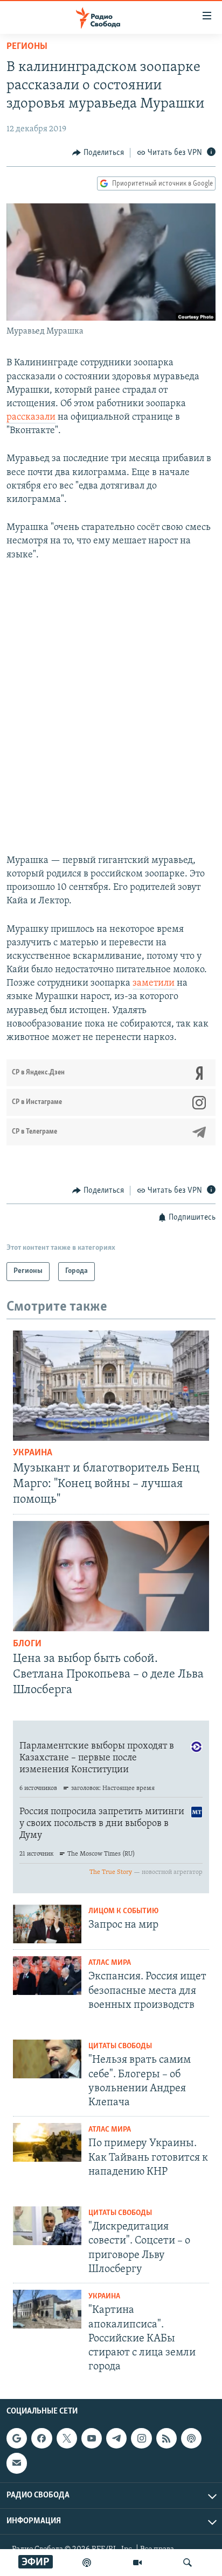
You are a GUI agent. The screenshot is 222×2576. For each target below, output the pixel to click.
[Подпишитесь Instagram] (141, 2438)
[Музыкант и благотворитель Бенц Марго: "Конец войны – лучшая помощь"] (111, 1386)
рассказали (31, 417)
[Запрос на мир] (47, 1924)
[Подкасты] (191, 2438)
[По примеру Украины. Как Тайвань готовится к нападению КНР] (47, 2142)
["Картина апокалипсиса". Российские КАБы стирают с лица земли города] (47, 2309)
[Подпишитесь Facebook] (41, 2438)
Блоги (27, 1644)
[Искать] (188, 2563)
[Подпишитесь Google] (17, 2438)
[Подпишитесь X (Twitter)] (67, 2438)
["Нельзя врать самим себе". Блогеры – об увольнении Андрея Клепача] (47, 2059)
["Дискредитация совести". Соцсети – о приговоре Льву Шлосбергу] (47, 2226)
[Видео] (137, 2563)
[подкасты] (87, 2563)
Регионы (27, 47)
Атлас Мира (110, 1963)
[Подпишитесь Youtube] (92, 2438)
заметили (155, 983)
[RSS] (166, 2438)
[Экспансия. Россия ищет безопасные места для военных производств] (47, 1976)
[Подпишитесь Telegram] (116, 2438)
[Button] (98, 153)
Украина (33, 1453)
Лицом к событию (123, 1911)
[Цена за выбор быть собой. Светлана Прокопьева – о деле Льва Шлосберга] (111, 1576)
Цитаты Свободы (120, 2046)
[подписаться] (17, 2464)
